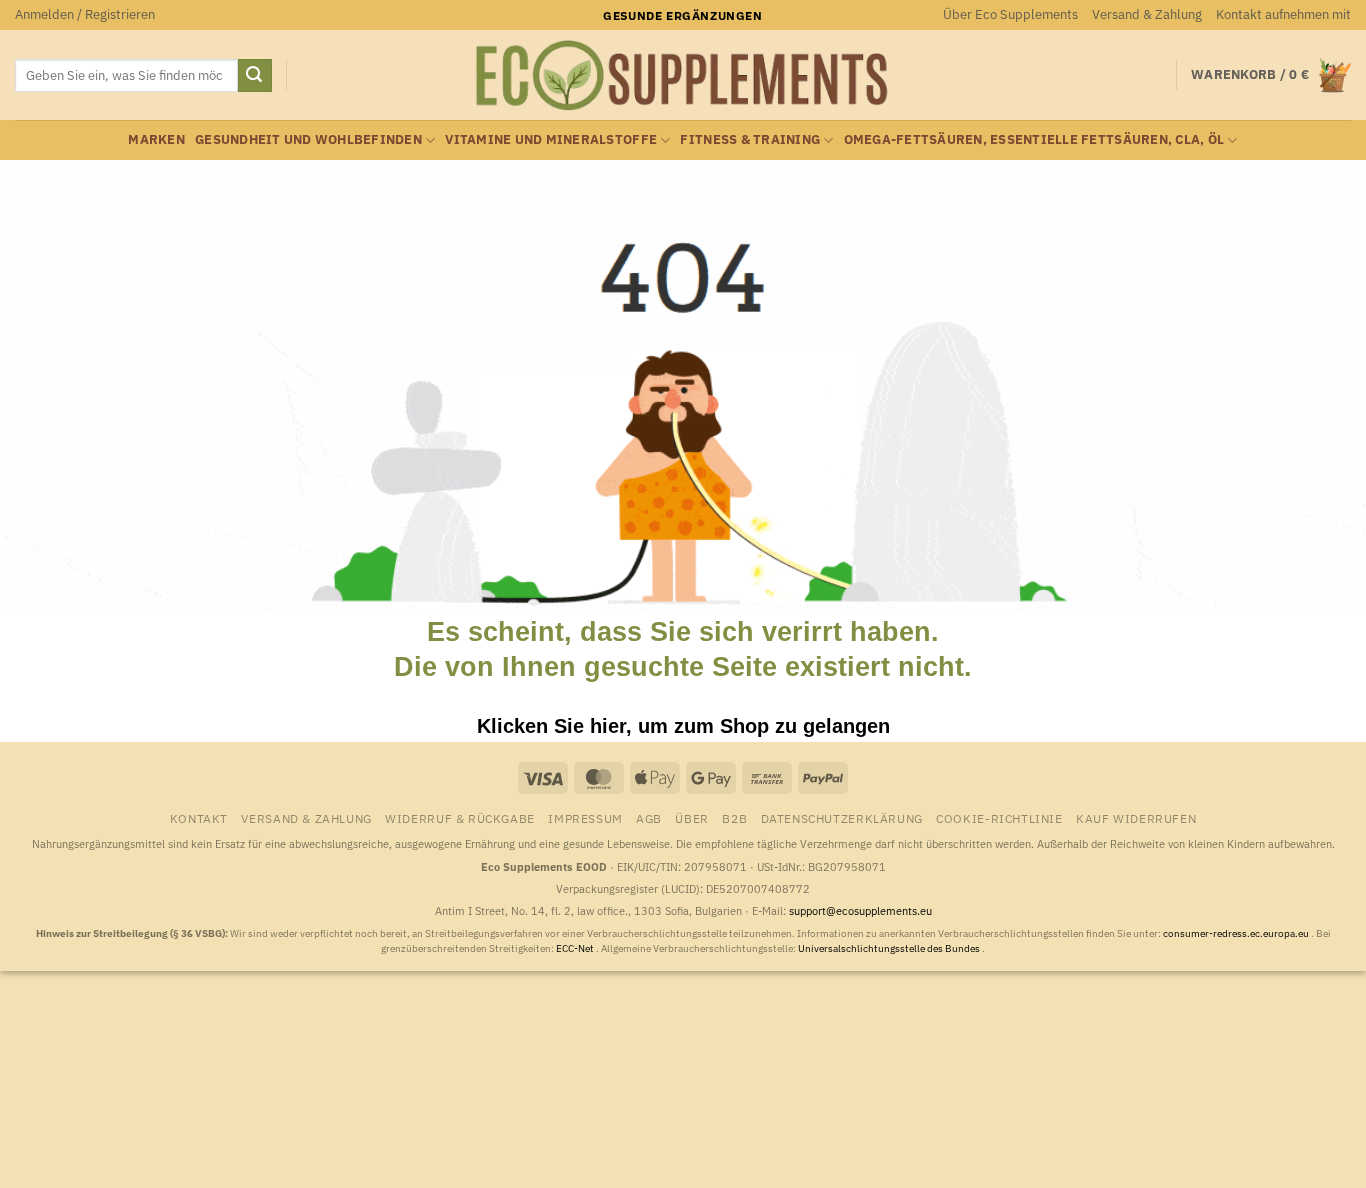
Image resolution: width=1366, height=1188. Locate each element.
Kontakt (199, 818)
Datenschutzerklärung (842, 818)
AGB (649, 818)
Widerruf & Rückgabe (460, 818)
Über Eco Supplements (1010, 14)
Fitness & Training (750, 139)
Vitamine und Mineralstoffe (551, 139)
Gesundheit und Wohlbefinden (308, 139)
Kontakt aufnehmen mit (1283, 14)
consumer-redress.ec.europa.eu (1237, 933)
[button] (85, 15)
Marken (156, 139)
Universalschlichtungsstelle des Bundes (890, 948)
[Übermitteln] (255, 76)
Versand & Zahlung (1147, 14)
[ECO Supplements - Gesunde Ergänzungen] (683, 76)
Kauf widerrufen (1136, 818)
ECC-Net (576, 948)
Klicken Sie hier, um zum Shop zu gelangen (683, 726)
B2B (734, 818)
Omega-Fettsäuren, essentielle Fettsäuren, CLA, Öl (1034, 139)
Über (691, 818)
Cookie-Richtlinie (999, 818)
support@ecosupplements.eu (860, 911)
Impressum (585, 818)
